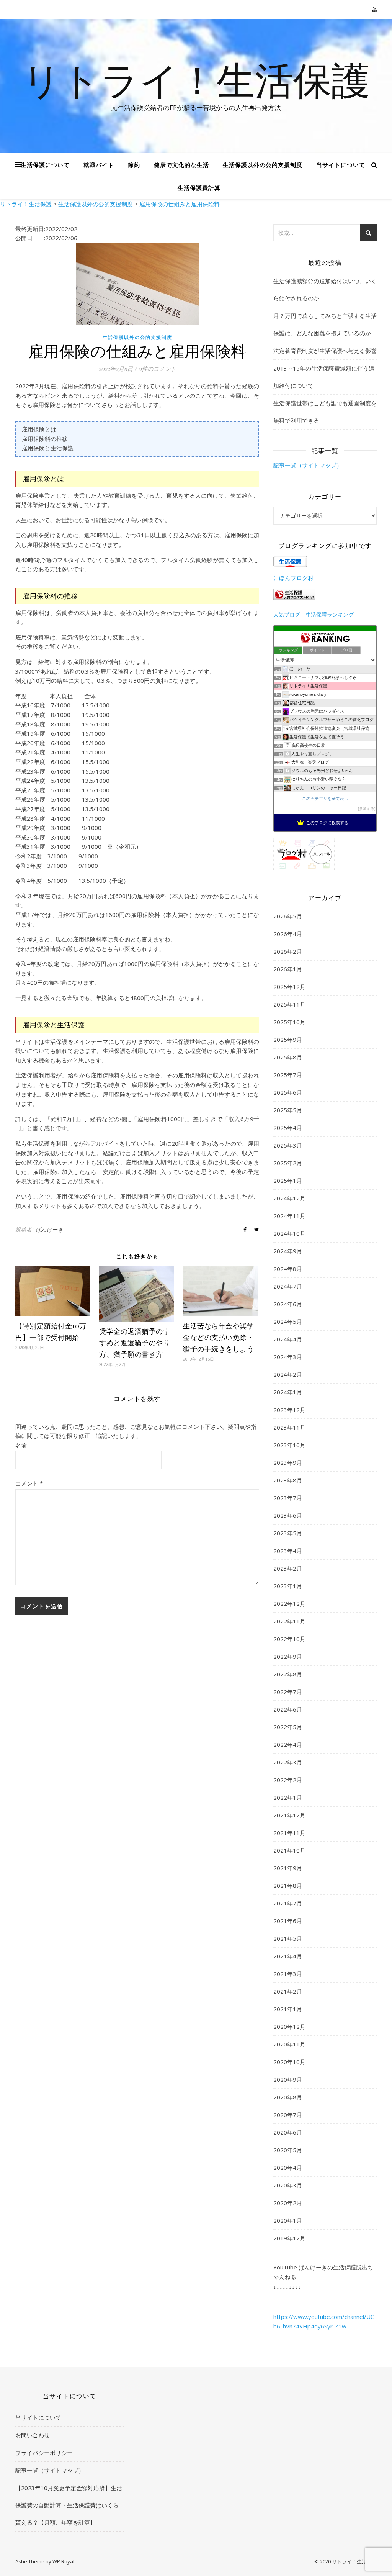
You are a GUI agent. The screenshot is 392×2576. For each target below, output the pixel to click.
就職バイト (99, 165)
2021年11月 (289, 1833)
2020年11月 (289, 2044)
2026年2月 (288, 951)
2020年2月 (288, 2203)
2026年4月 (288, 934)
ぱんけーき (50, 1229)
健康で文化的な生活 (181, 165)
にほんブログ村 (293, 578)
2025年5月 (288, 1110)
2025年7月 (288, 1075)
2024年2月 (288, 1374)
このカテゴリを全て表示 (325, 799)
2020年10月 (289, 2062)
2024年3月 (288, 1357)
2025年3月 (288, 1145)
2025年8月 (288, 1057)
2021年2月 (288, 1991)
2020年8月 (288, 2097)
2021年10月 (289, 1850)
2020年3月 (288, 2185)
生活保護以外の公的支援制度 (263, 165)
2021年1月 (288, 2009)
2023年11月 (289, 1427)
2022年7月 (288, 1692)
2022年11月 (289, 1621)
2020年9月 (288, 2079)
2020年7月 (288, 2115)
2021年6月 (288, 1921)
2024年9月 (288, 1251)
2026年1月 (288, 969)
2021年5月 (288, 1938)
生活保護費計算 (199, 188)
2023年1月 (288, 1586)
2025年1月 (288, 1181)
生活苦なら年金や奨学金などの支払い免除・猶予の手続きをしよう (218, 1337)
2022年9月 (288, 1656)
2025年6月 (288, 1092)
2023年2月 (288, 1568)
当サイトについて (341, 165)
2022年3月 (288, 1762)
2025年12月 (289, 987)
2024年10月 (289, 1233)
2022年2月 (288, 1780)
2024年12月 (289, 1198)
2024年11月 (289, 1216)
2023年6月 (288, 1515)
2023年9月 (288, 1463)
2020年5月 (288, 2150)
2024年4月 (288, 1339)
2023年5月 (288, 1533)
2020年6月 (288, 2132)
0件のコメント (157, 369)
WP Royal (63, 2561)
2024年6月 (288, 1304)
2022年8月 (288, 1674)
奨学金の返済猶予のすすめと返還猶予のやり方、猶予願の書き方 (135, 1343)
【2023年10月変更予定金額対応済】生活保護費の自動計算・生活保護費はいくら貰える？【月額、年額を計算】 (69, 2505)
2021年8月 (288, 1886)
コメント (29, 1483)
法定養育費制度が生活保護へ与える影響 (325, 351)
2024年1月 (288, 1392)
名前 (21, 1445)
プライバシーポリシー (44, 2453)
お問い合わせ (33, 2435)
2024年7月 (288, 1286)
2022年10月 (289, 1639)
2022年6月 (288, 1709)
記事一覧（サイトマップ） (308, 465)
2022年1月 (288, 1797)
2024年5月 (288, 1322)
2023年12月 (289, 1410)
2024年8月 (288, 1269)
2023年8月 (288, 1480)
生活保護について (45, 165)
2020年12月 (289, 2027)
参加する (367, 809)
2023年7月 (288, 1498)
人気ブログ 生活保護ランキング (314, 615)
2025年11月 (289, 1004)
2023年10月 (289, 1445)
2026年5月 (288, 916)
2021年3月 (288, 1974)
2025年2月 (288, 1163)
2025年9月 (288, 1040)
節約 (134, 165)
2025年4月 (288, 1128)
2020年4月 (288, 2168)
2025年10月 (289, 1022)
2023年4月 (288, 1551)
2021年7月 (288, 1903)
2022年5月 (288, 1727)
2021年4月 (288, 1956)
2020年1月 (288, 2220)
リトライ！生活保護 (196, 79)
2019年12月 (289, 2238)
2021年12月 (289, 1815)
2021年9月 (288, 1868)
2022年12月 (289, 1604)
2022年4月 (288, 1745)
